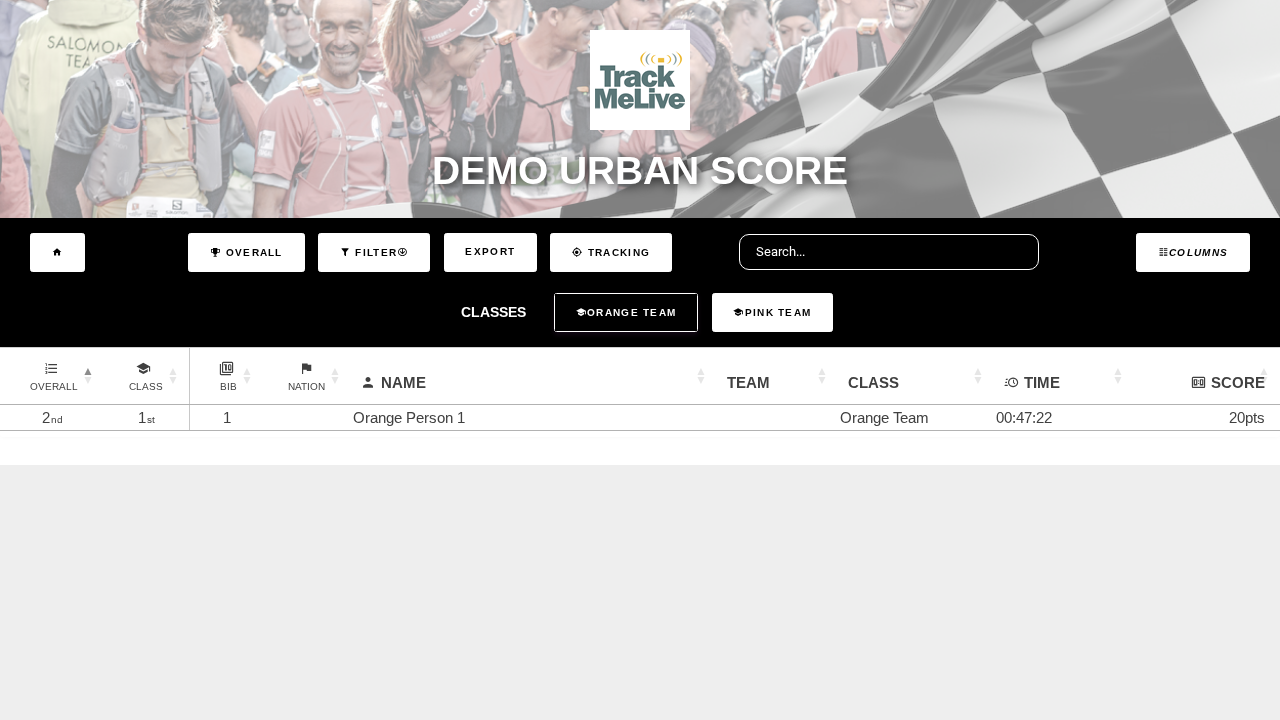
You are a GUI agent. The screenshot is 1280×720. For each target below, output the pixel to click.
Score (1238, 382)
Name (403, 382)
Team (748, 382)
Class (873, 382)
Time (1042, 382)
